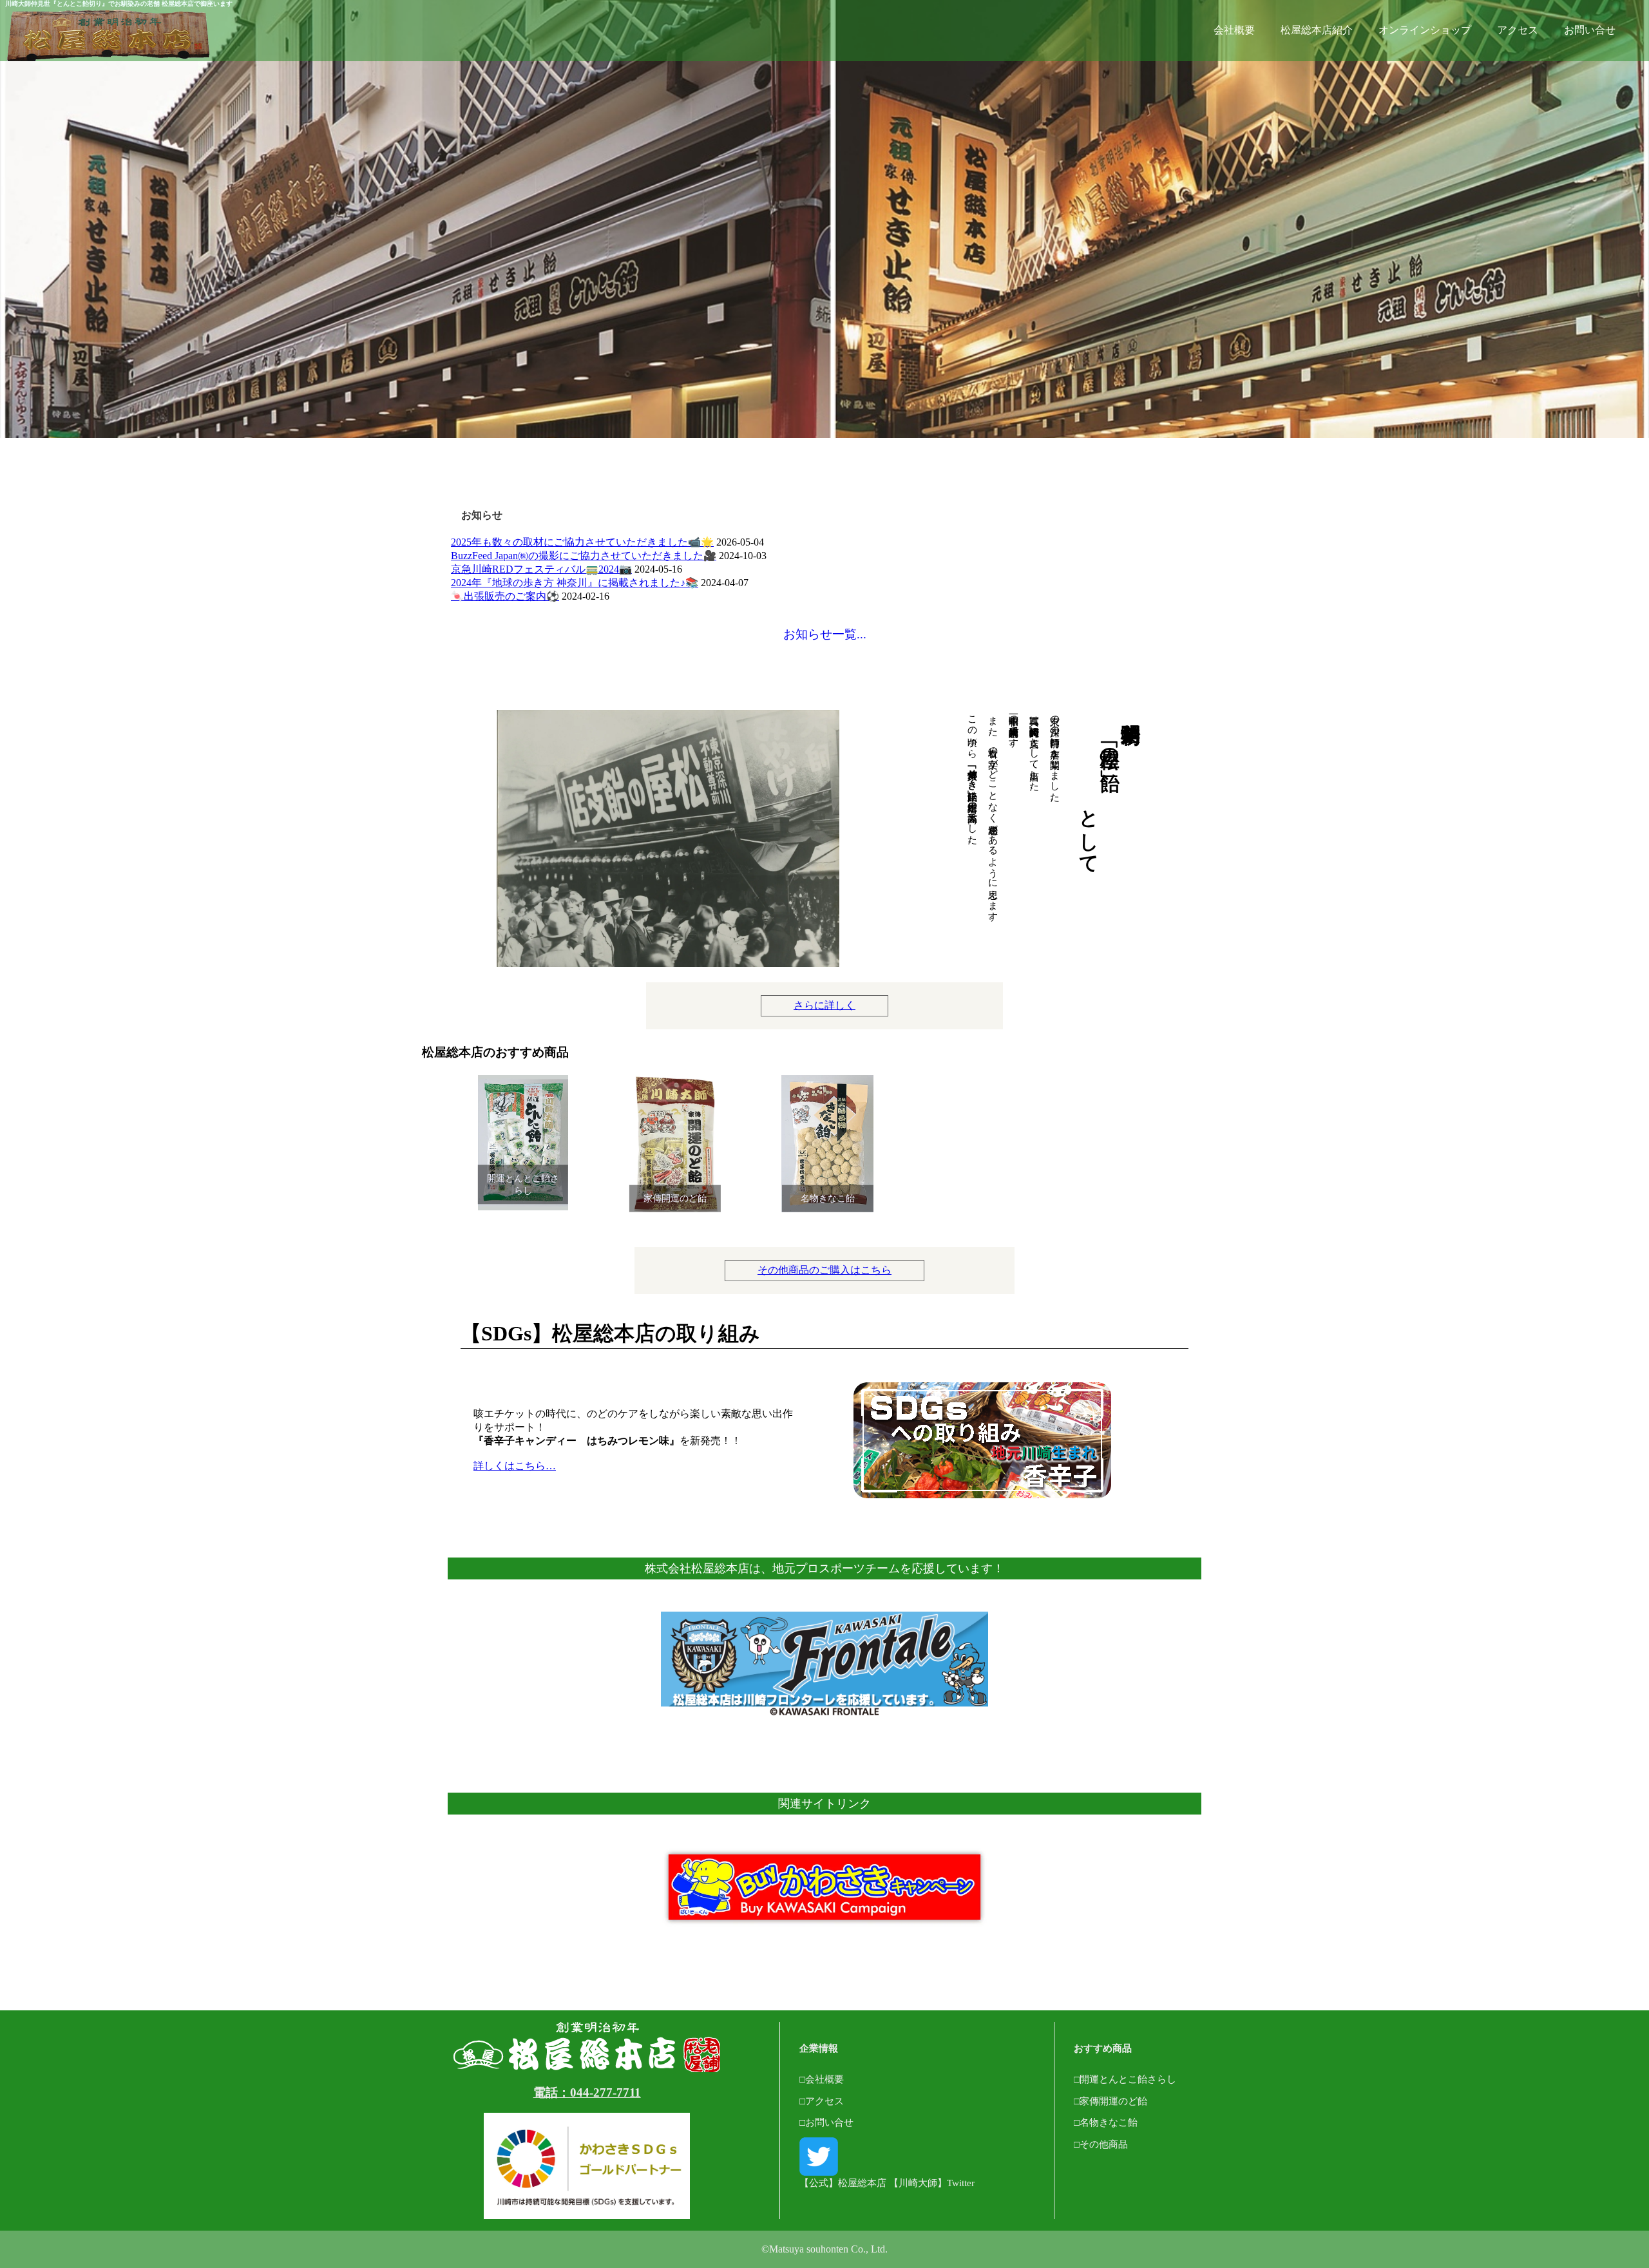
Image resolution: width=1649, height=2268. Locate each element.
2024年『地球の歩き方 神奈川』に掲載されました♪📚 (575, 583)
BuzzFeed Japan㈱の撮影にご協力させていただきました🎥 (584, 556)
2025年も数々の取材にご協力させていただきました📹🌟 (582, 542)
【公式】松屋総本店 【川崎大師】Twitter (887, 2183)
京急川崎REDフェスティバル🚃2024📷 (541, 569)
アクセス (1518, 30)
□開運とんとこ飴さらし (1125, 2079)
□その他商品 (1101, 2144)
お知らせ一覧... (825, 634)
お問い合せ (1590, 30)
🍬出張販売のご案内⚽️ (505, 596)
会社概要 (1234, 30)
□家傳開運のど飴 (1110, 2101)
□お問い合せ (826, 2122)
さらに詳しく (824, 1005)
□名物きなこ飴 (1106, 2122)
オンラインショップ (1425, 30)
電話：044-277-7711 (587, 2092)
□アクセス (822, 2101)
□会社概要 (822, 2079)
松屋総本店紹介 (1317, 30)
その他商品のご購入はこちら (824, 1270)
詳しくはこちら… (515, 1466)
